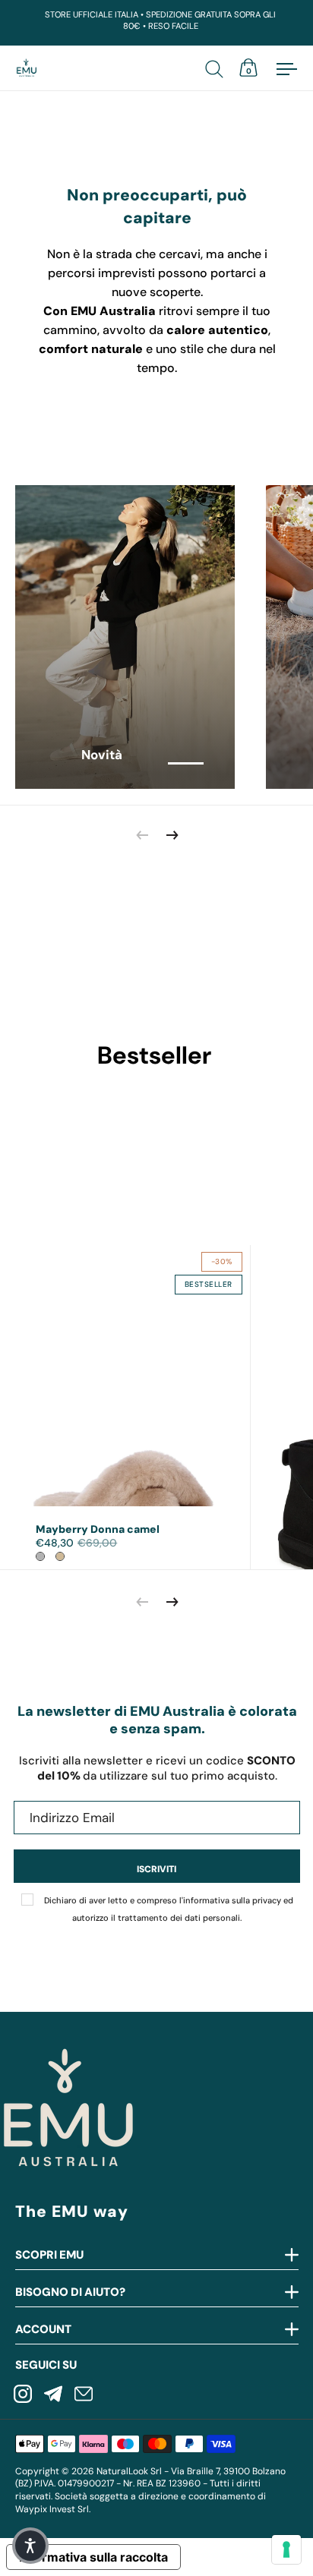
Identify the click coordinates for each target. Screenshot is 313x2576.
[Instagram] (23, 2395)
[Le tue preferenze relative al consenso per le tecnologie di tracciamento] (286, 2549)
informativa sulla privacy (232, 1900)
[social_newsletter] (53, 2395)
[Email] (84, 2395)
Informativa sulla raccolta (93, 2557)
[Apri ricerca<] (217, 68)
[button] (30, 2546)
